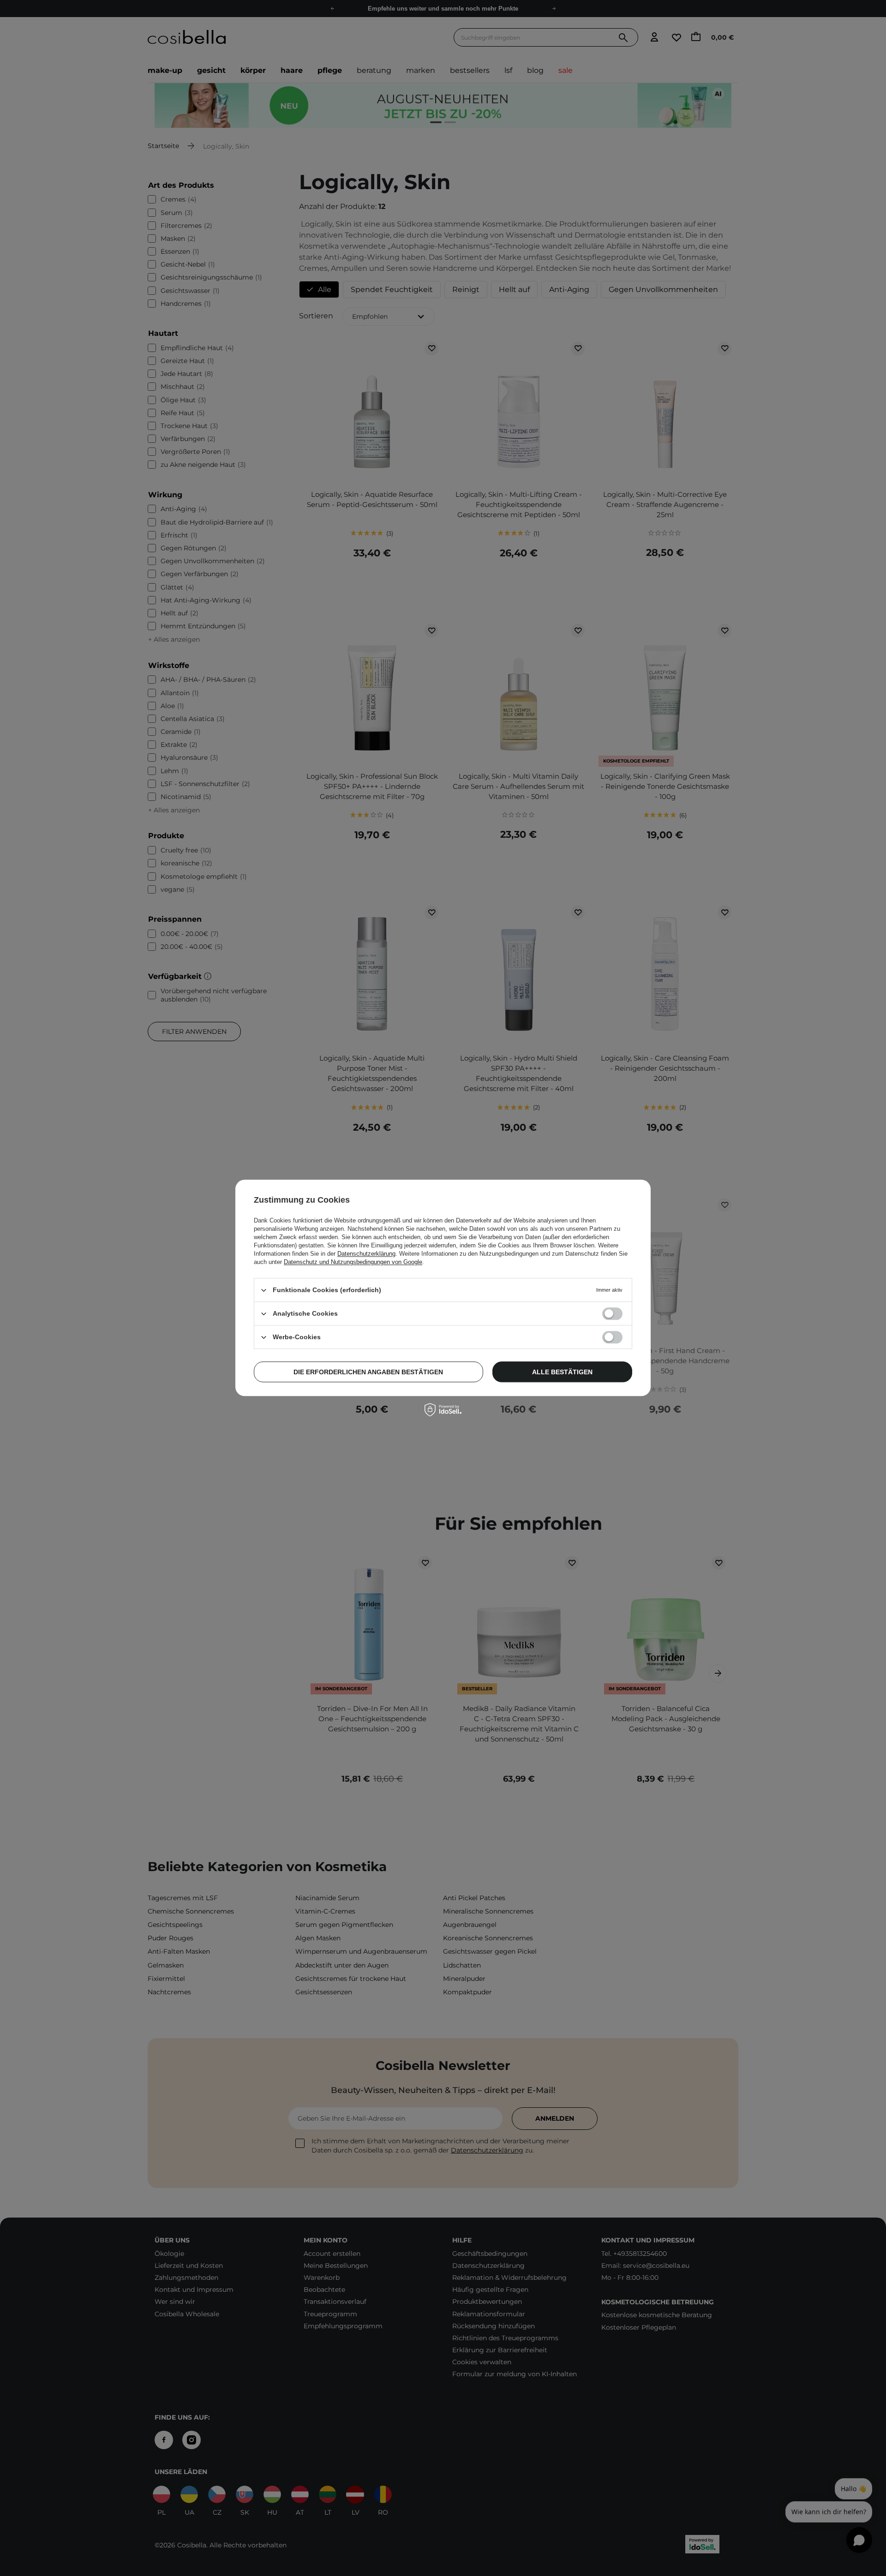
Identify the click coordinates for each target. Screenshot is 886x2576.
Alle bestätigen (562, 1372)
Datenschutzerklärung (366, 1254)
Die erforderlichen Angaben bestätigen (368, 1372)
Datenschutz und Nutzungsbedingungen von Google (353, 1262)
